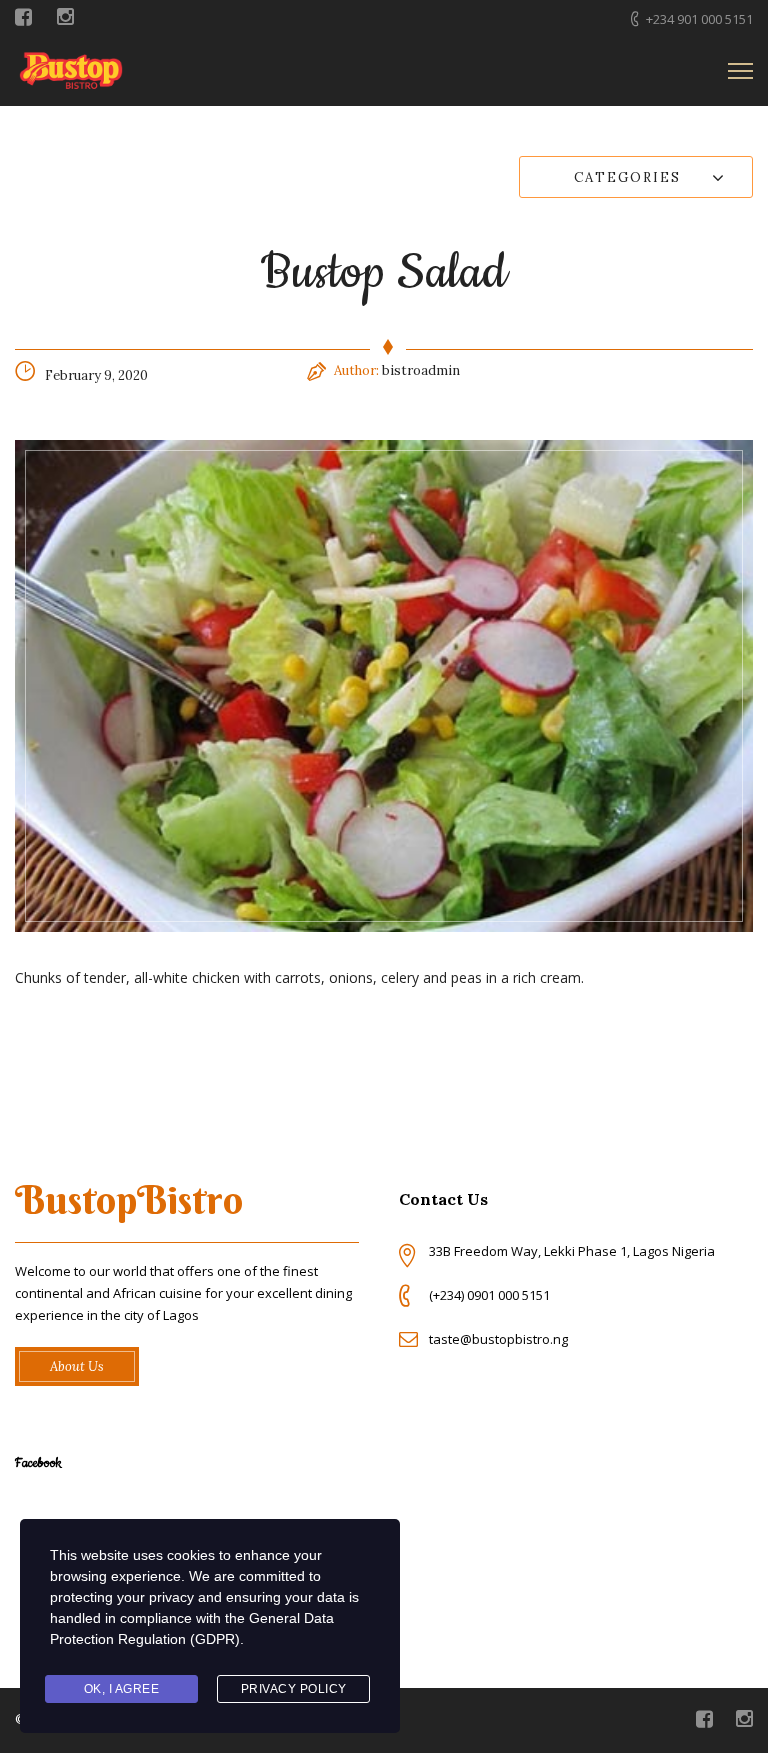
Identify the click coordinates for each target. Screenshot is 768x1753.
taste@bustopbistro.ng (498, 1339)
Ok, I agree (122, 1689)
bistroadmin (421, 370)
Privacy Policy (294, 1689)
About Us (77, 1366)
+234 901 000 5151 (699, 19)
